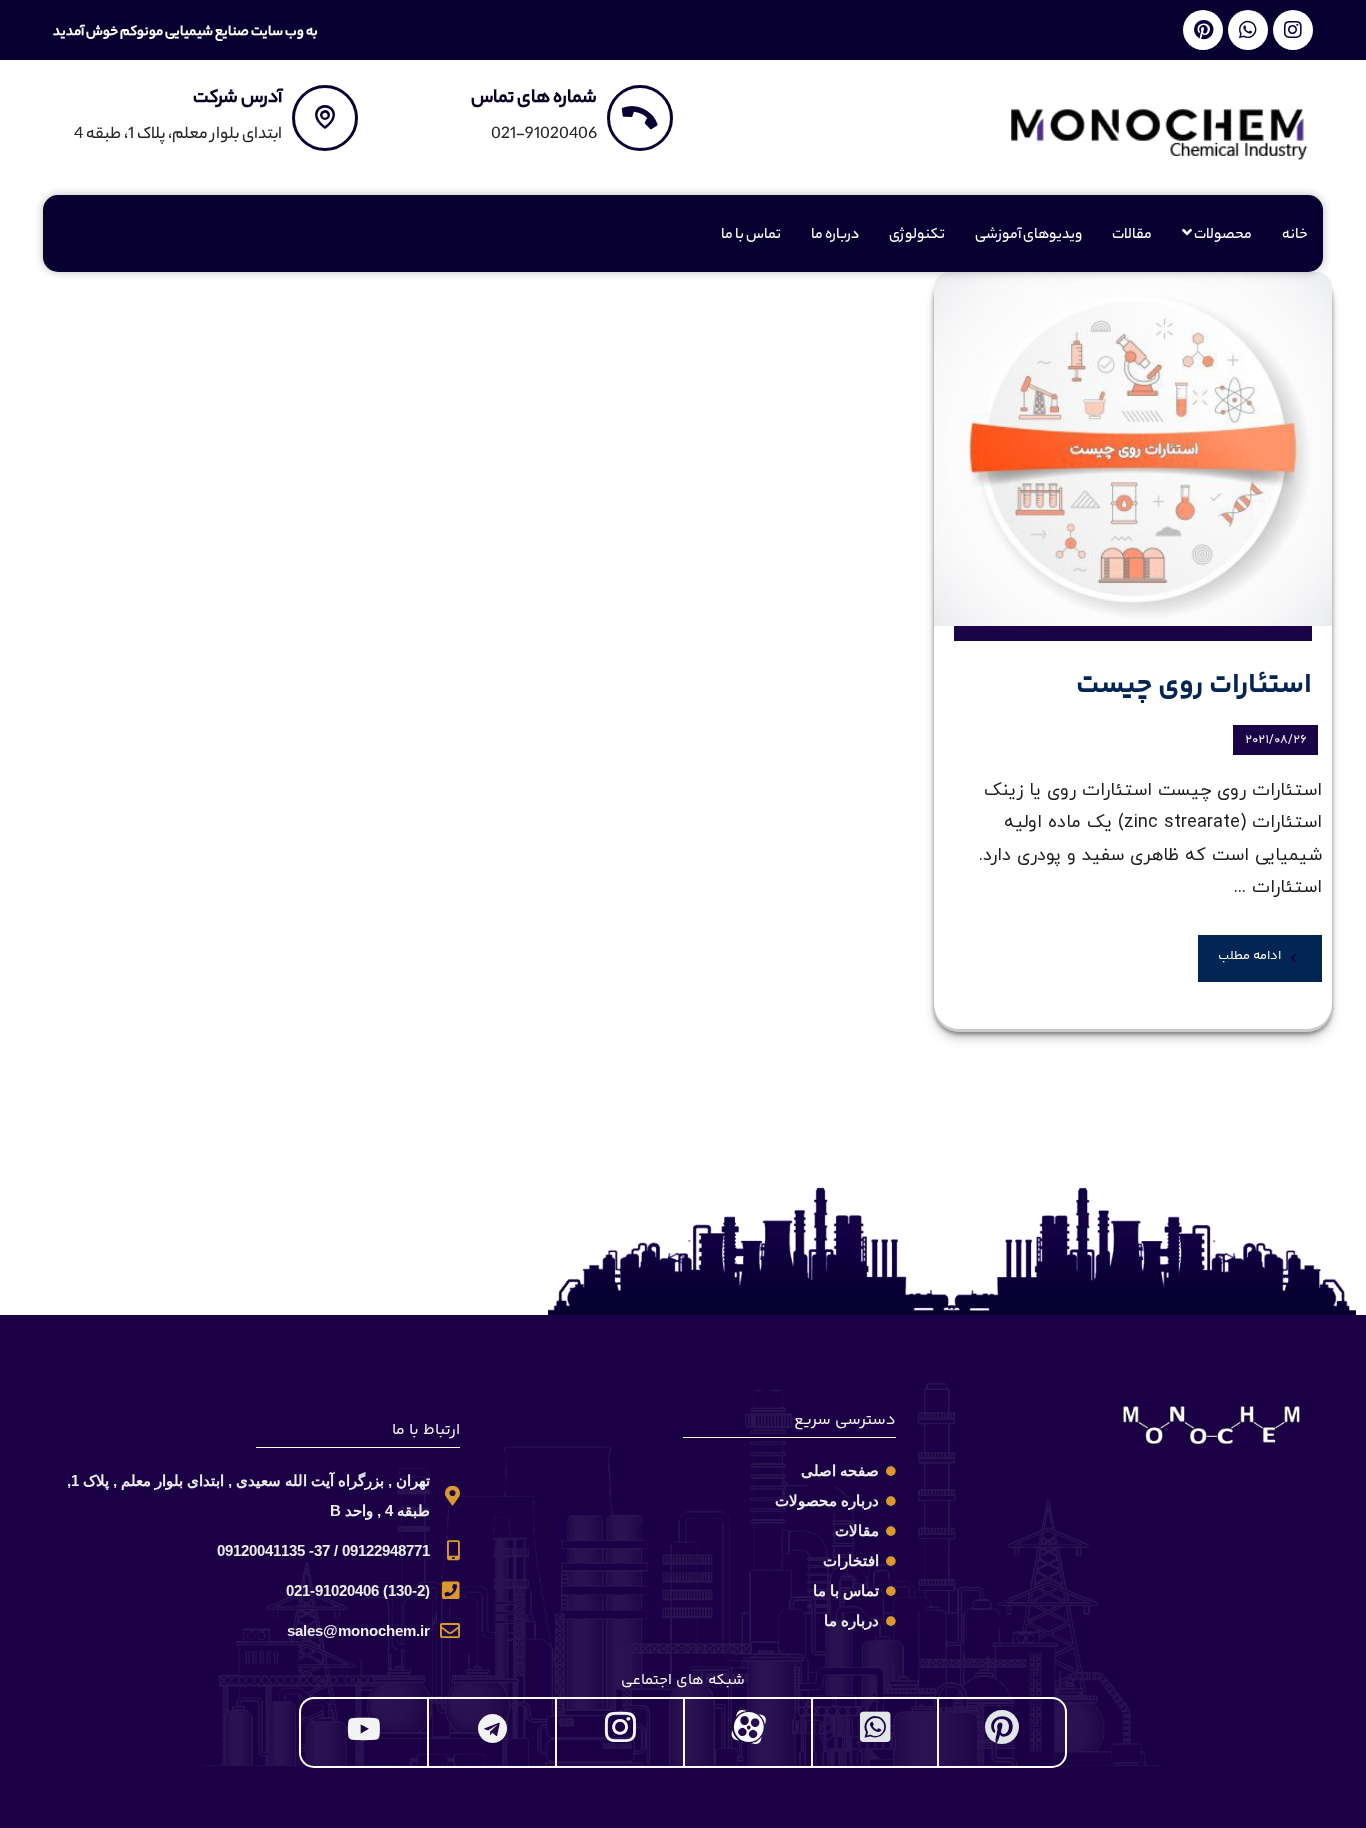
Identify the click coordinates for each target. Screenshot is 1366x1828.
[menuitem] (1217, 236)
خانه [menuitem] (1295, 236)
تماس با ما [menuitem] (751, 236)
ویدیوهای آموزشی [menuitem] (1028, 236)
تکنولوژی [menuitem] (917, 236)
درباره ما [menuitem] (835, 236)
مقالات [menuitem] (1132, 236)
